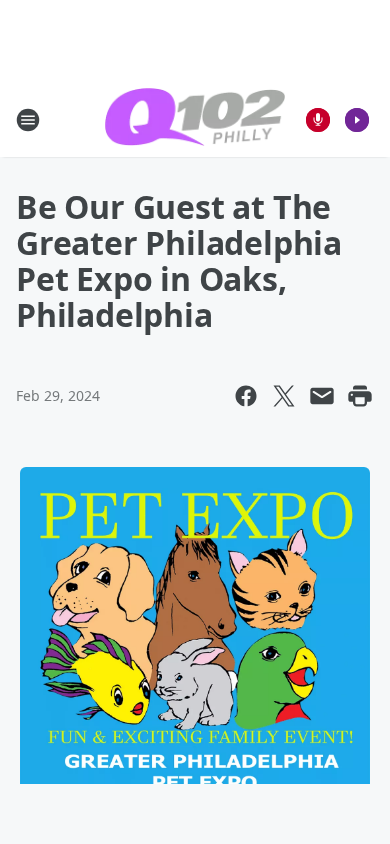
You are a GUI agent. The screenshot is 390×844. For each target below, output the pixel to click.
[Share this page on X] (284, 396)
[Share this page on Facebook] (246, 396)
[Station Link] (195, 119)
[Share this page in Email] (322, 396)
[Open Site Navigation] (28, 120)
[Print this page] (360, 396)
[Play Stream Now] (357, 120)
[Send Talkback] (318, 120)
